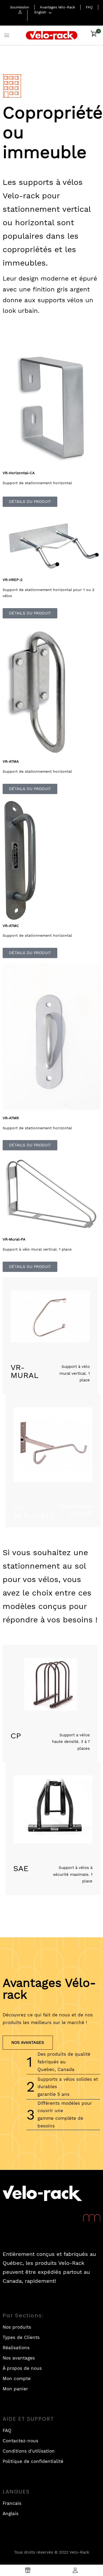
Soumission (20, 7)
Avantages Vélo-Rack (57, 7)
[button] (93, 36)
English (40, 12)
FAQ (89, 7)
